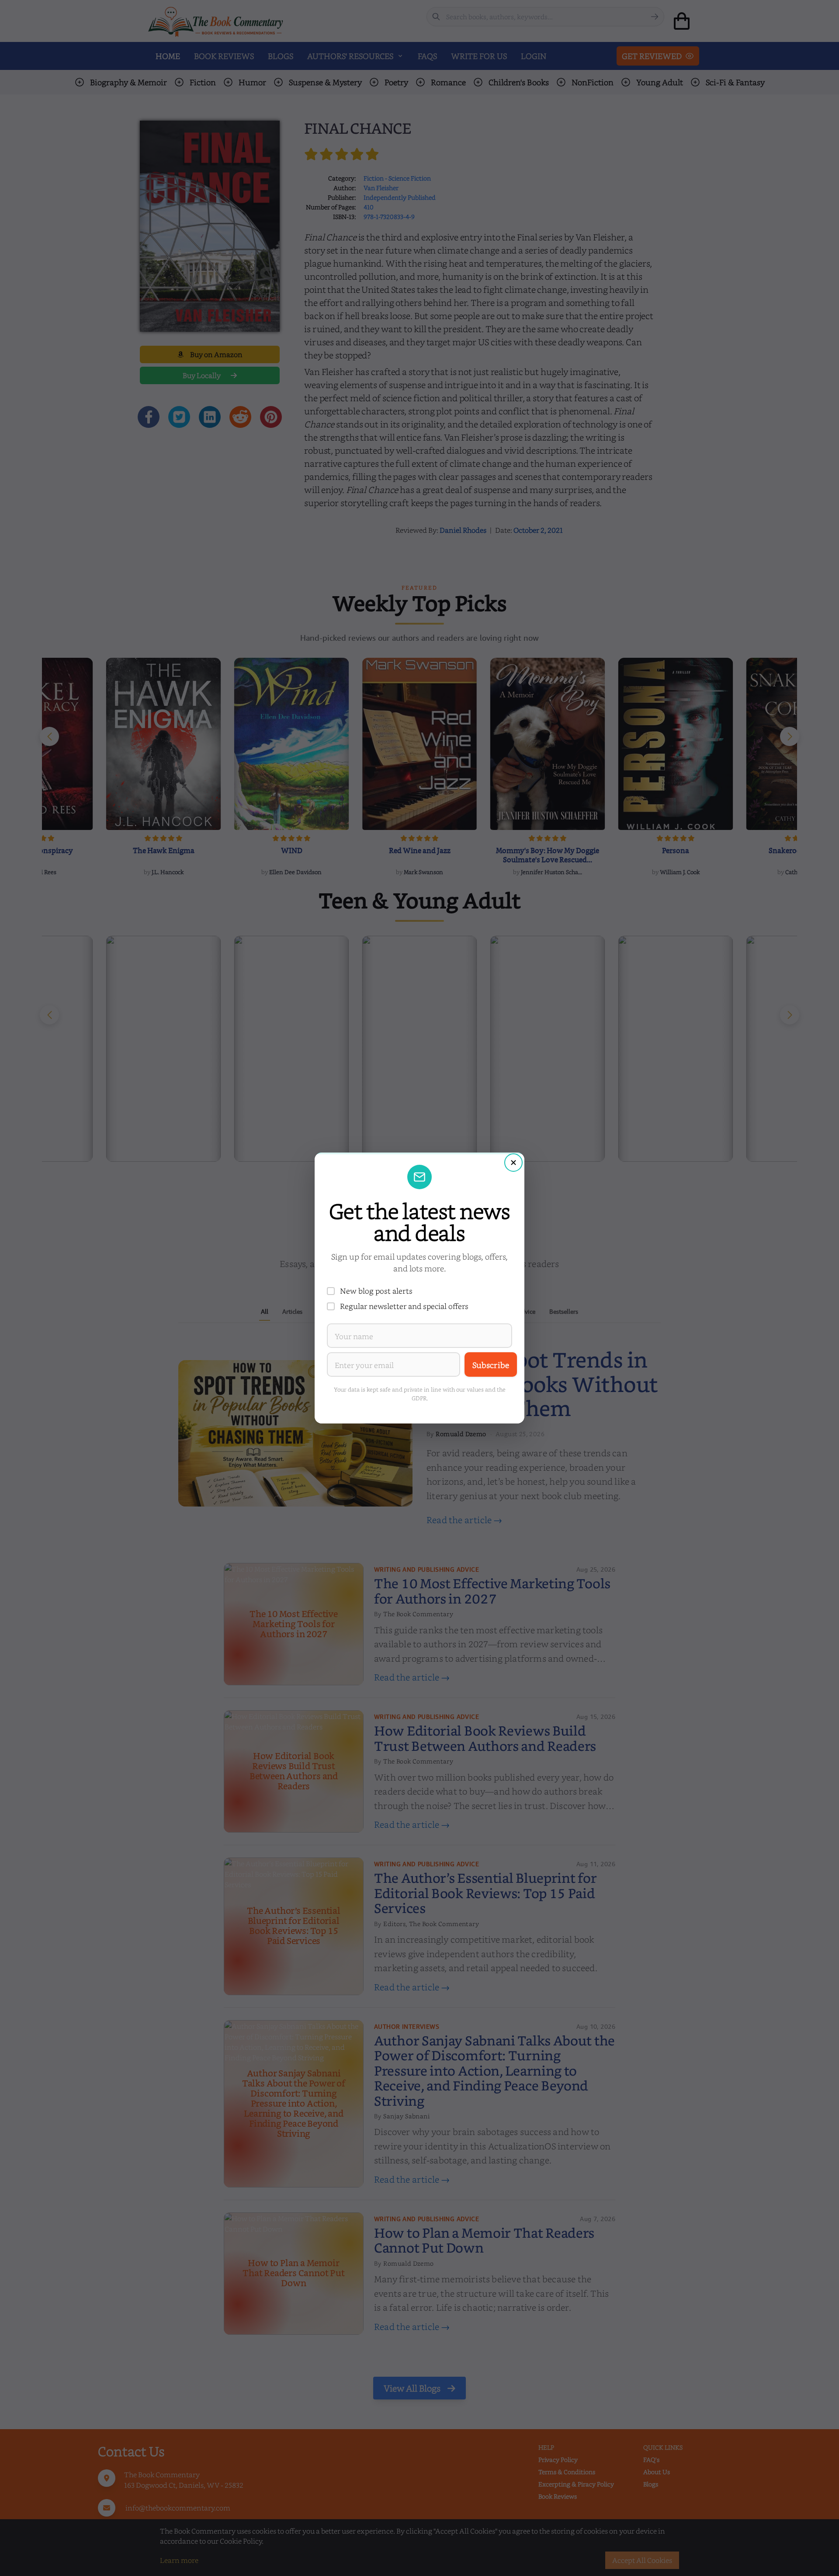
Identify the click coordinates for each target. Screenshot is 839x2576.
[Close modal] (513, 1163)
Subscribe (491, 1365)
